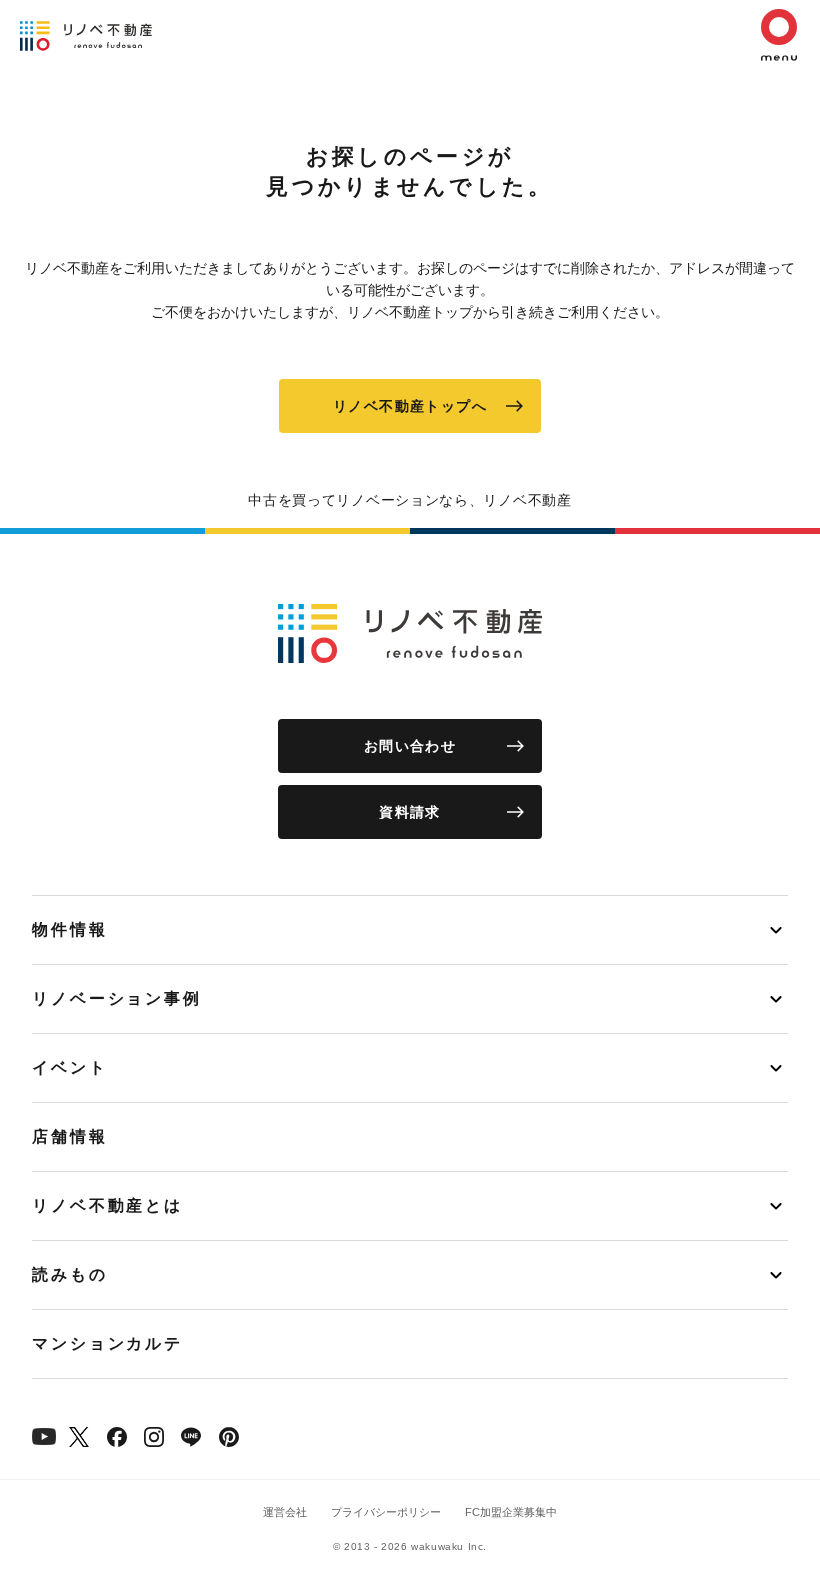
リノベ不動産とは (107, 1205)
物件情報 (70, 929)
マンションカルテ (107, 1343)
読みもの (70, 1274)
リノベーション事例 (117, 998)
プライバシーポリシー (386, 1512)
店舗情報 (70, 1136)
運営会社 (285, 1512)
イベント (70, 1067)
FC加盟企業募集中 (511, 1512)
